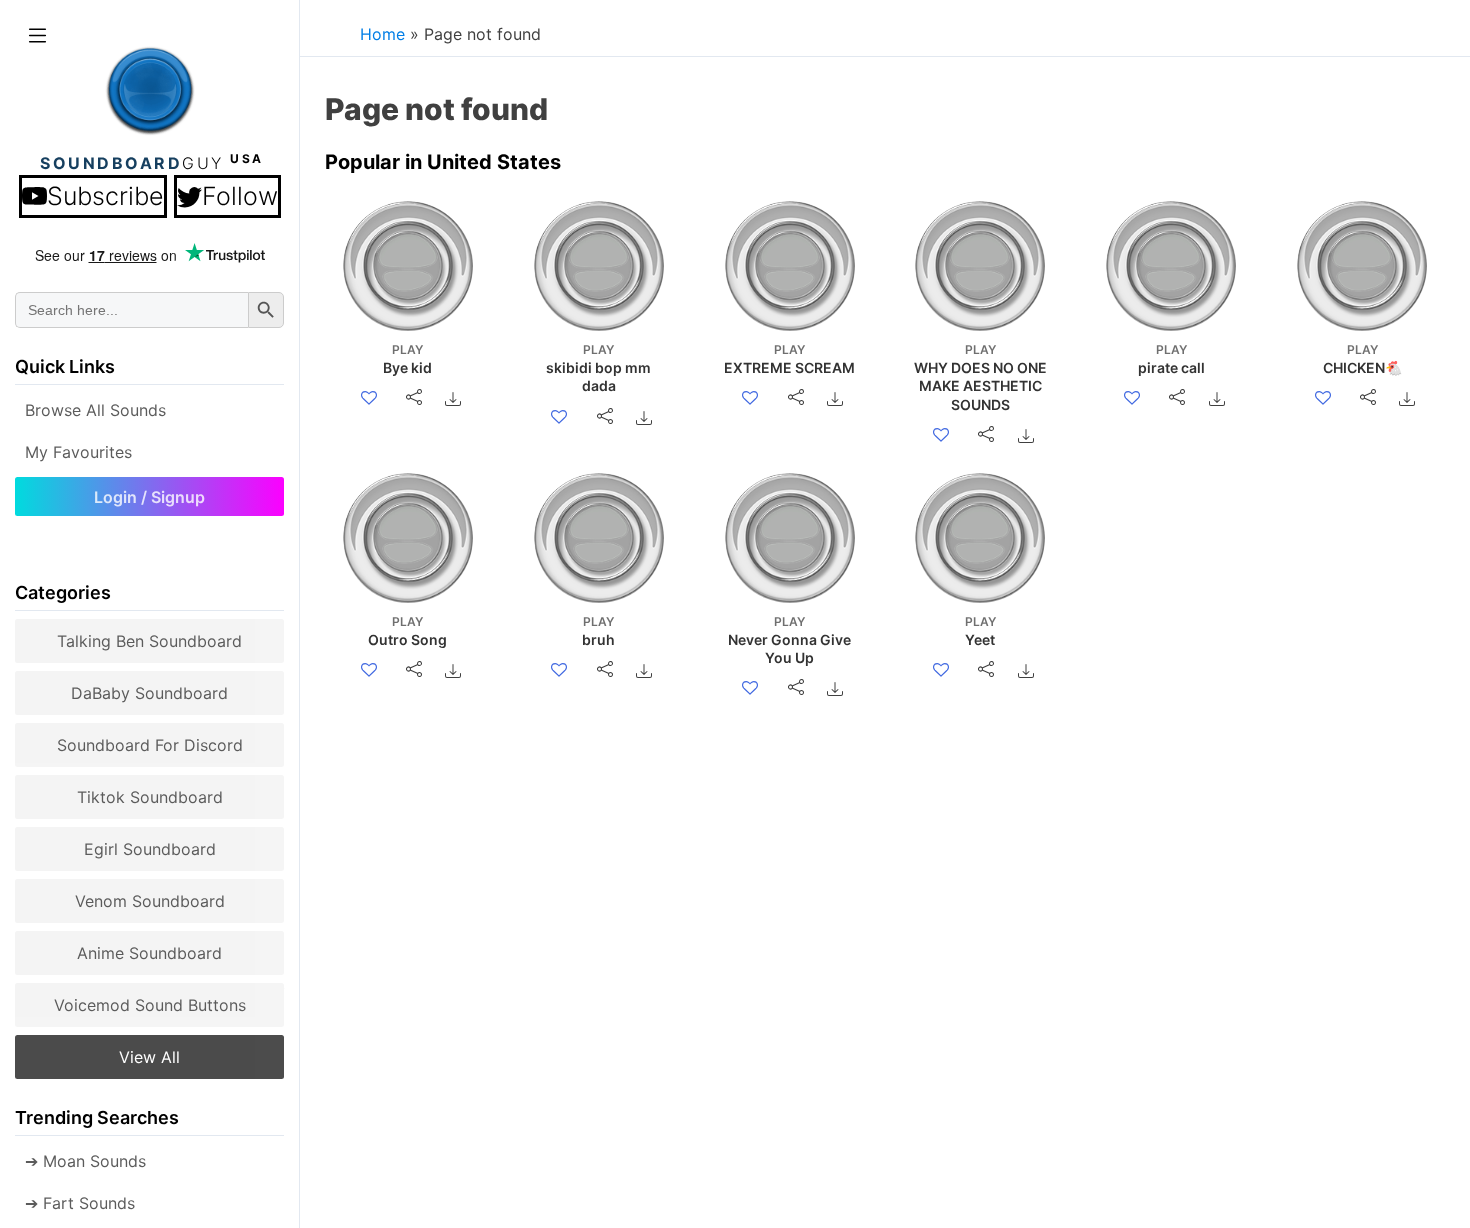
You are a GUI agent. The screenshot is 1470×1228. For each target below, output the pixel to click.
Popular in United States (443, 162)
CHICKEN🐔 (1362, 359)
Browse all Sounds (95, 410)
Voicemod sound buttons (150, 1005)
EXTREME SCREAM (789, 359)
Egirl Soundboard (150, 849)
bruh (598, 631)
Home (382, 34)
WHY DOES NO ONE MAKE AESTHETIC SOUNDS (980, 377)
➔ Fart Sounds (80, 1203)
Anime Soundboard (149, 953)
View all (149, 1057)
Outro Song (407, 631)
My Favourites (78, 452)
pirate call (1171, 359)
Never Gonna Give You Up (789, 640)
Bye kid (407, 359)
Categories (63, 592)
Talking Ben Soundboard (149, 641)
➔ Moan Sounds (85, 1161)
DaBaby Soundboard (149, 693)
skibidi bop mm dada (598, 368)
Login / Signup (149, 497)
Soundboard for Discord (150, 745)
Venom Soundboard (150, 901)
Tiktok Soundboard (150, 797)
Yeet (980, 631)
